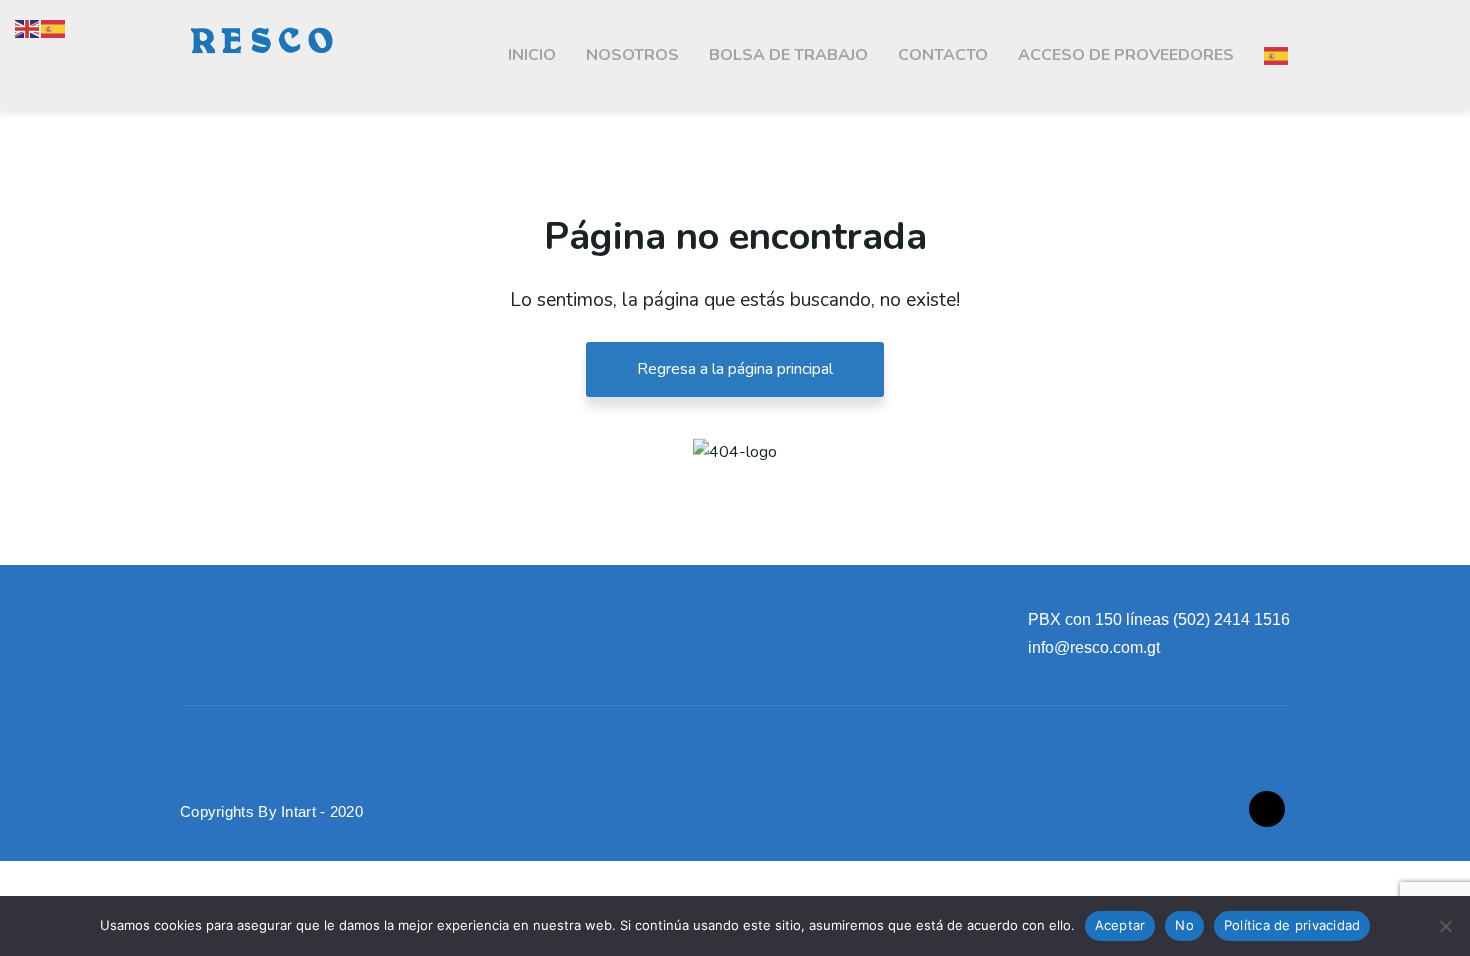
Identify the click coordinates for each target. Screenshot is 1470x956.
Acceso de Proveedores (1126, 55)
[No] (1445, 926)
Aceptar (1120, 925)
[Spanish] (1277, 55)
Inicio (532, 55)
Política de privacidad (1292, 925)
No (1184, 925)
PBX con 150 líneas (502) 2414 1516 (1159, 619)
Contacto (943, 55)
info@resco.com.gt (1094, 647)
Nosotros (632, 55)
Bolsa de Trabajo (788, 55)
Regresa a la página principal (735, 369)
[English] (28, 28)
